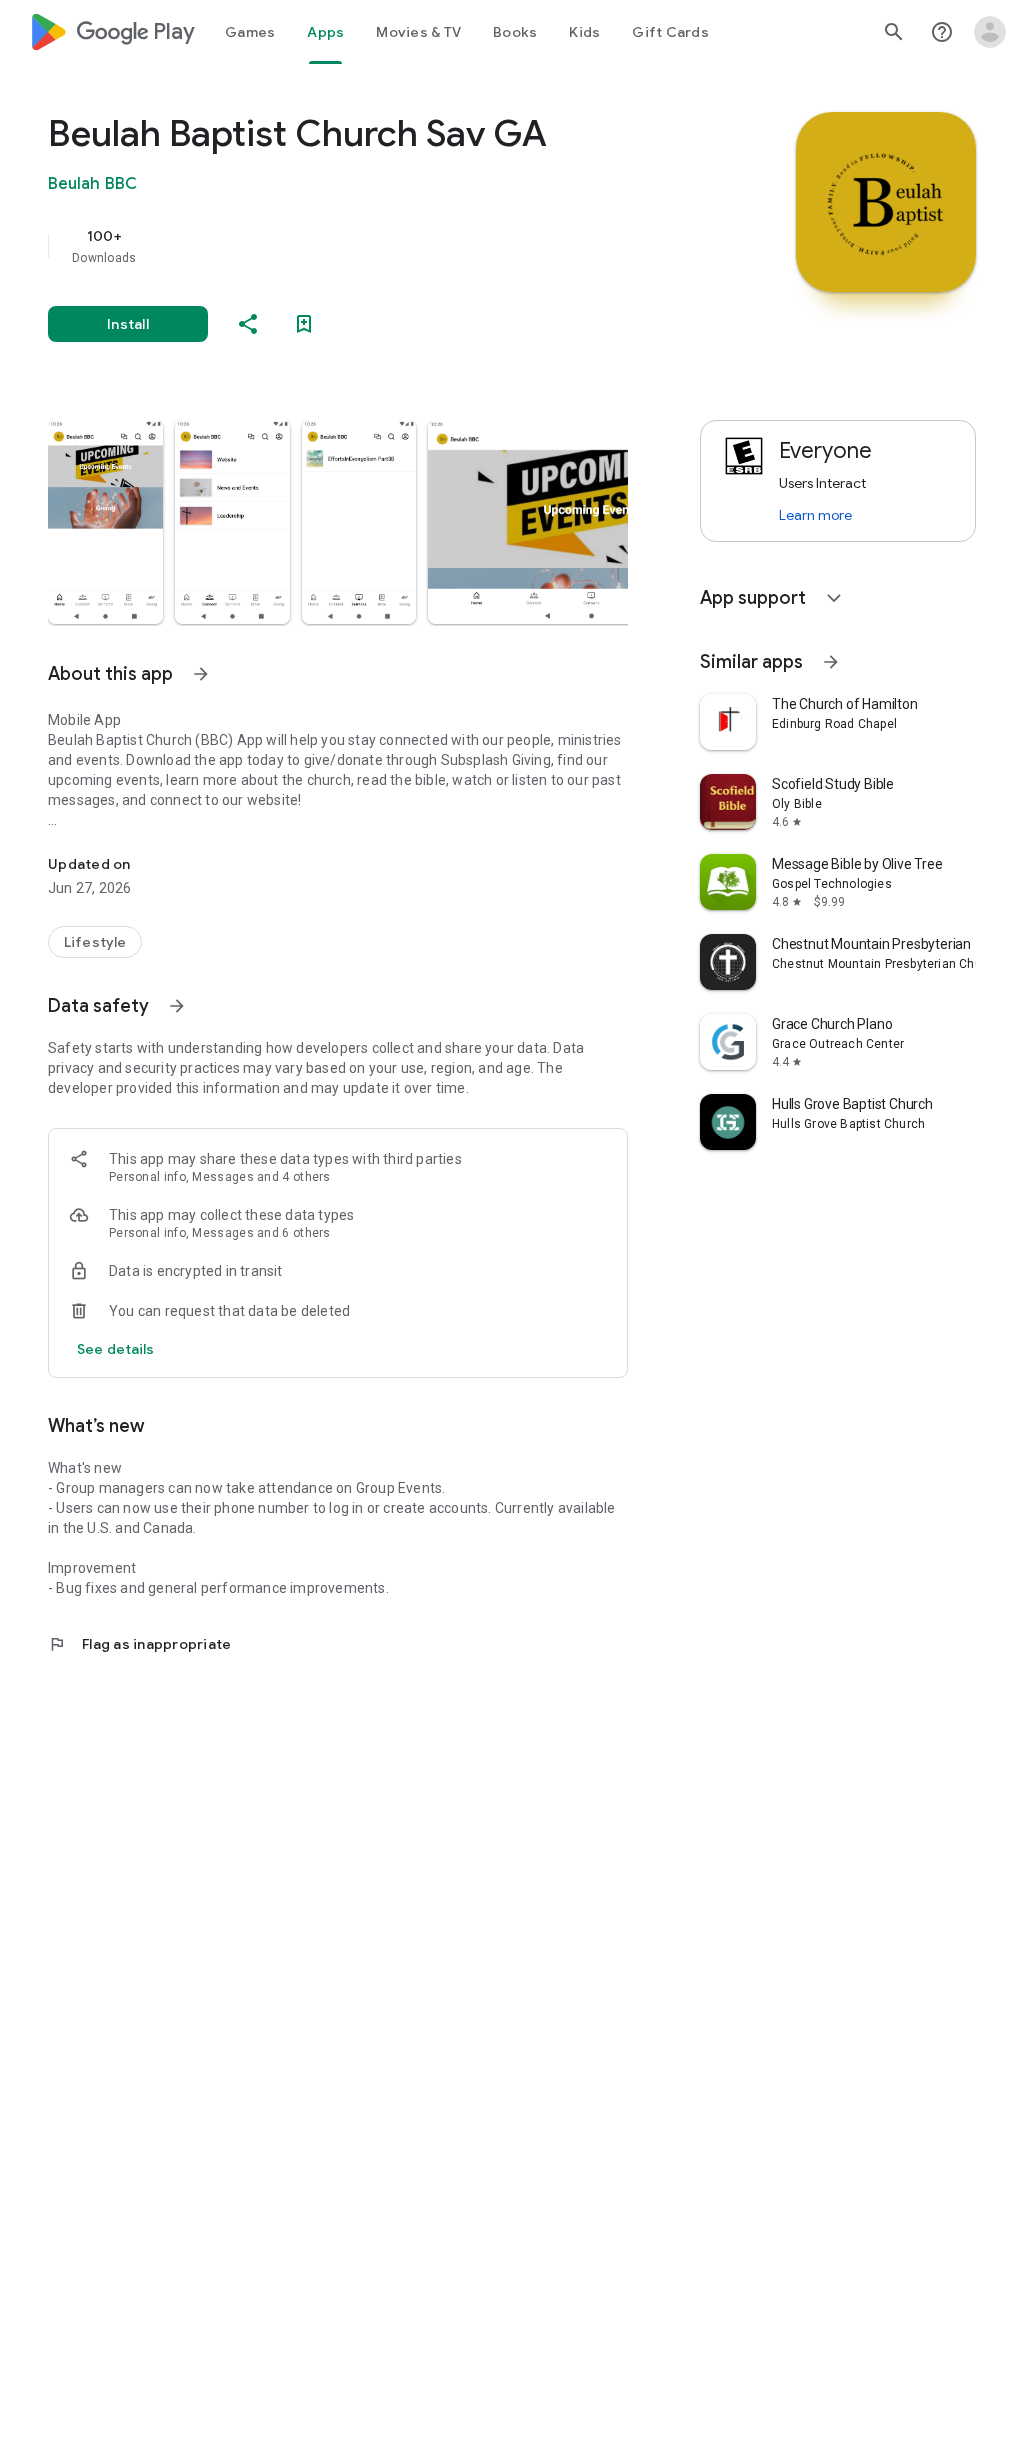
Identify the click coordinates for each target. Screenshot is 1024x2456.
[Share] (248, 324)
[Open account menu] (990, 32)
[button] (105, 522)
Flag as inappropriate (139, 1644)
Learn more (815, 515)
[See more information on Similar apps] (831, 662)
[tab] (250, 32)
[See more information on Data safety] (177, 1006)
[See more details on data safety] (116, 1349)
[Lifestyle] (95, 942)
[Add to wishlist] (304, 324)
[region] (366, 246)
